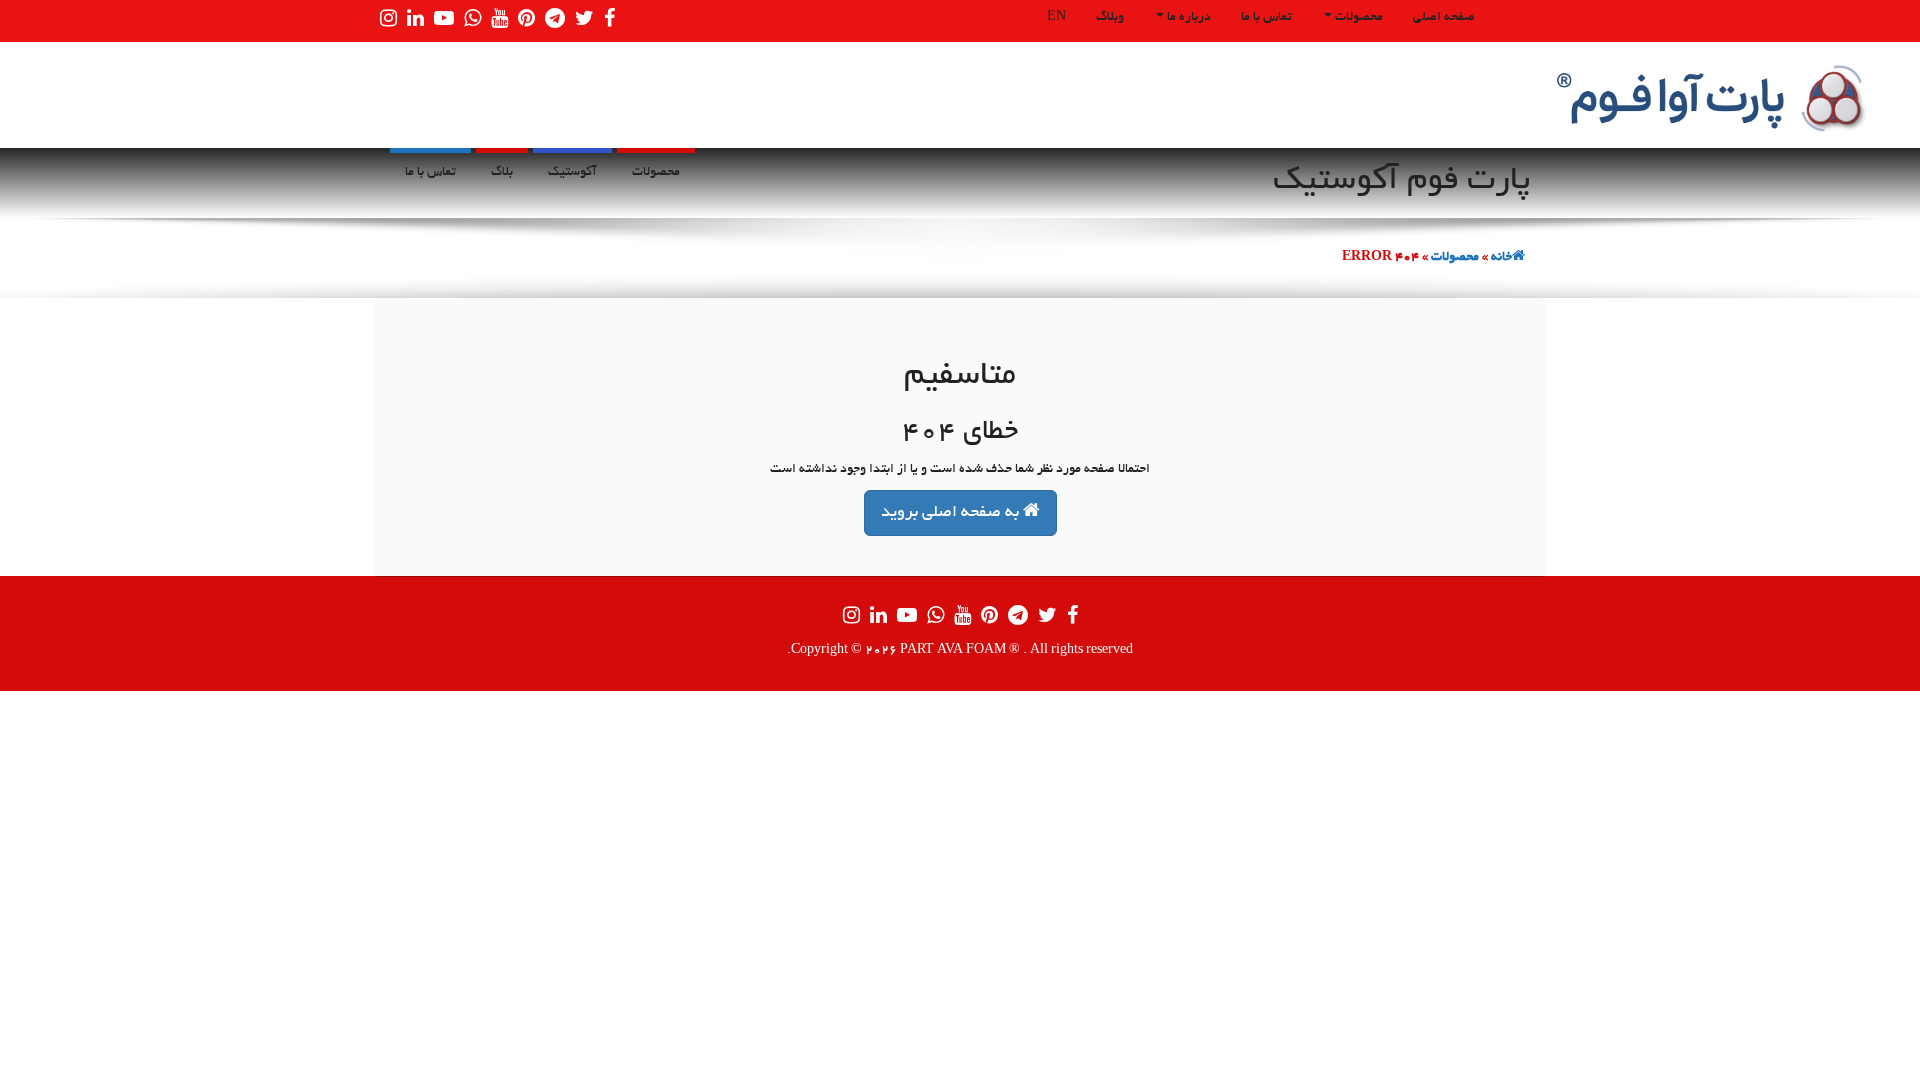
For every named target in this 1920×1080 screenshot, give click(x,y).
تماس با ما (1266, 18)
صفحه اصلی (1444, 18)
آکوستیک (572, 173)
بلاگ (502, 173)
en (1056, 18)
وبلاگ (1110, 18)
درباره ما (1187, 18)
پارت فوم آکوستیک (1401, 182)
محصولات (1357, 18)
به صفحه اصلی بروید (952, 513)
